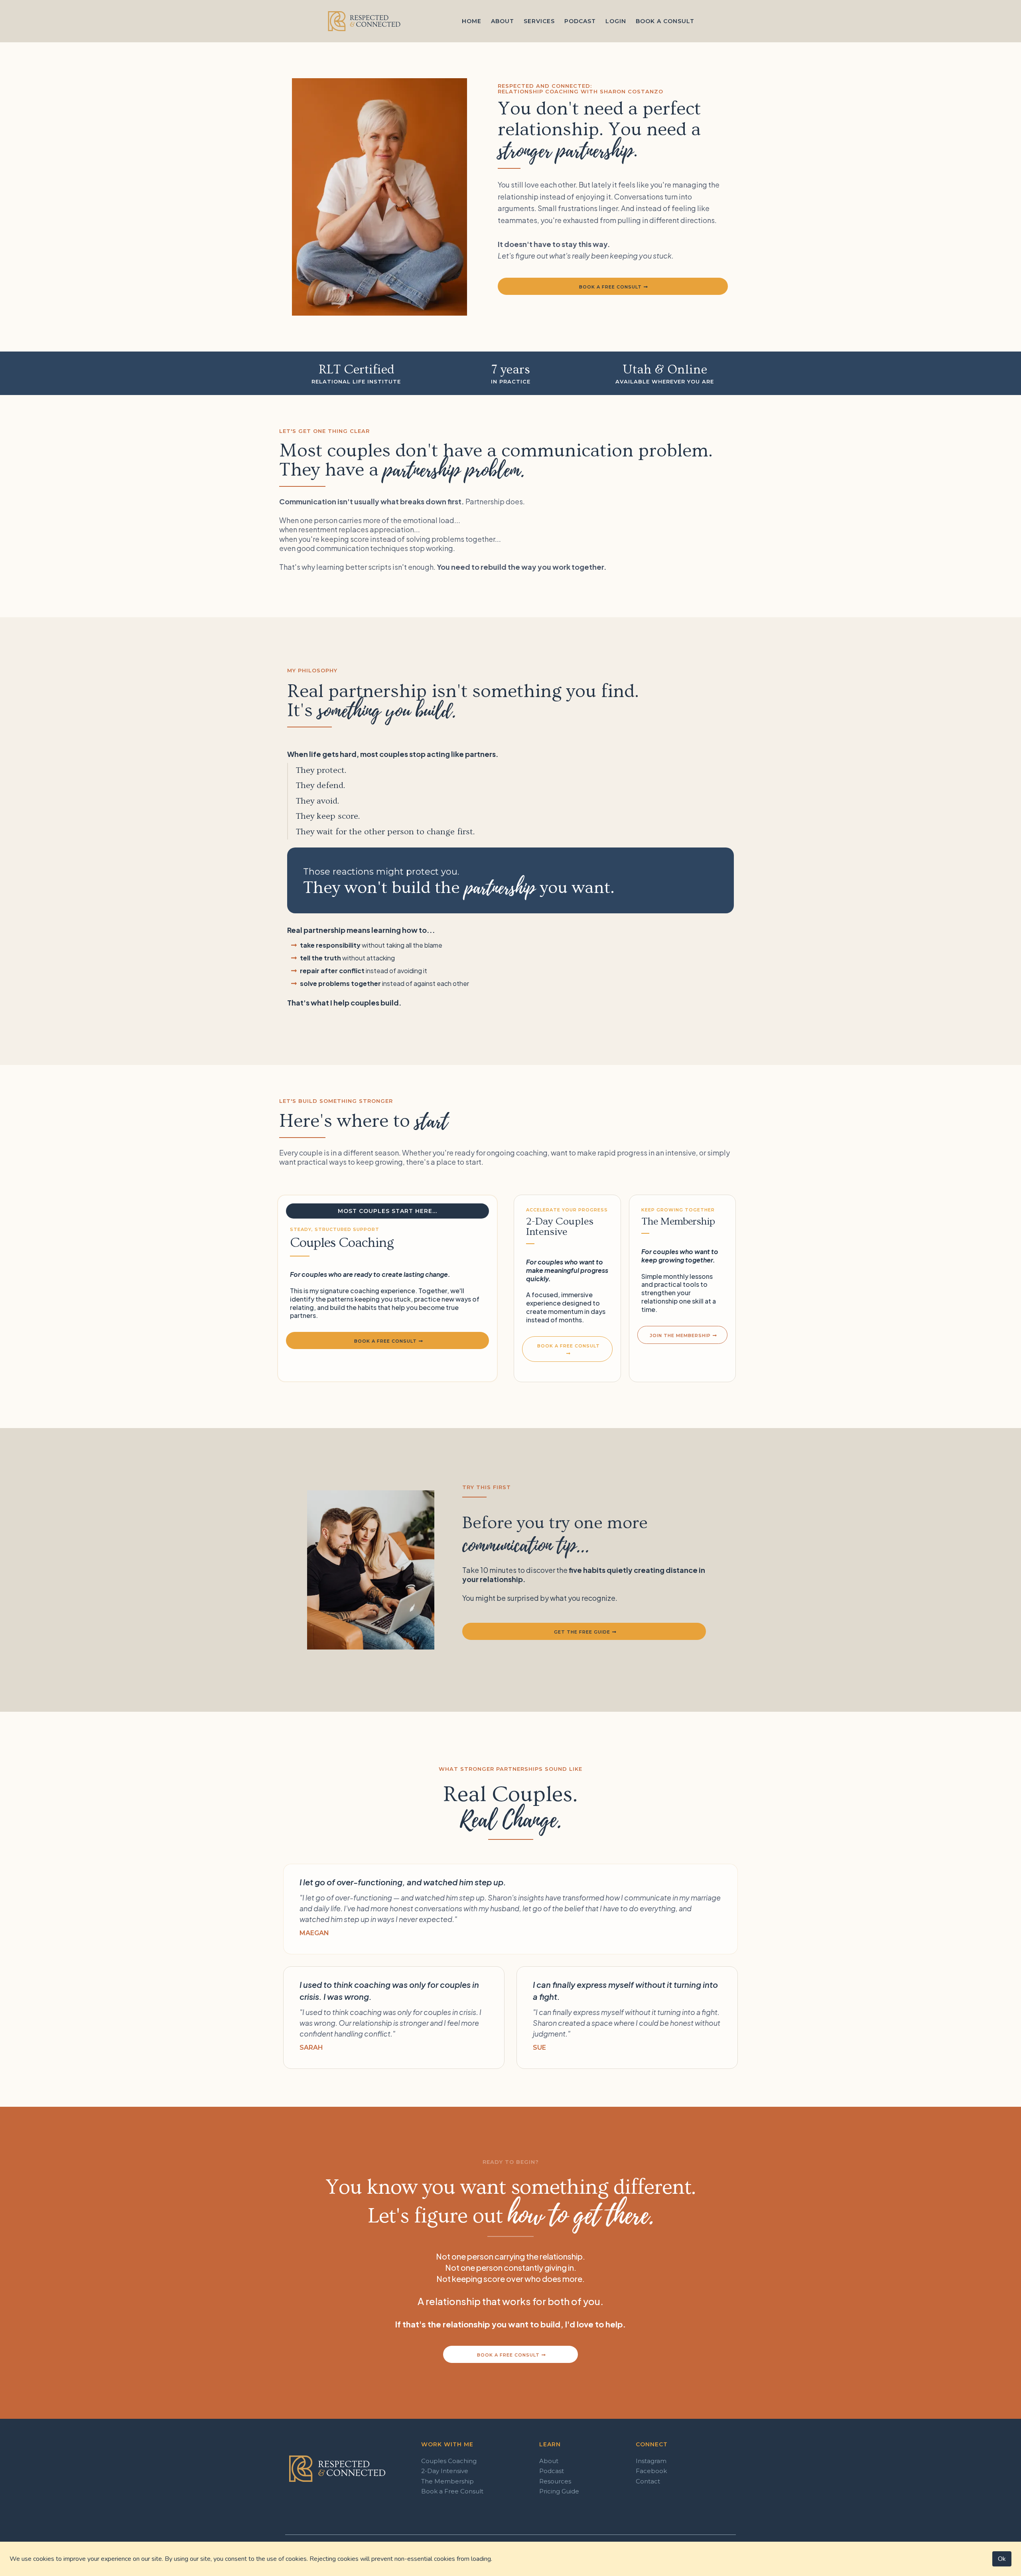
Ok (1002, 2559)
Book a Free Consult (452, 2491)
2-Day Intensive (445, 2471)
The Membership (447, 2481)
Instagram (651, 2461)
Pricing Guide (559, 2491)
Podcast (552, 2471)
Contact (648, 2481)
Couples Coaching (449, 2461)
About (549, 2461)
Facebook (651, 2471)
